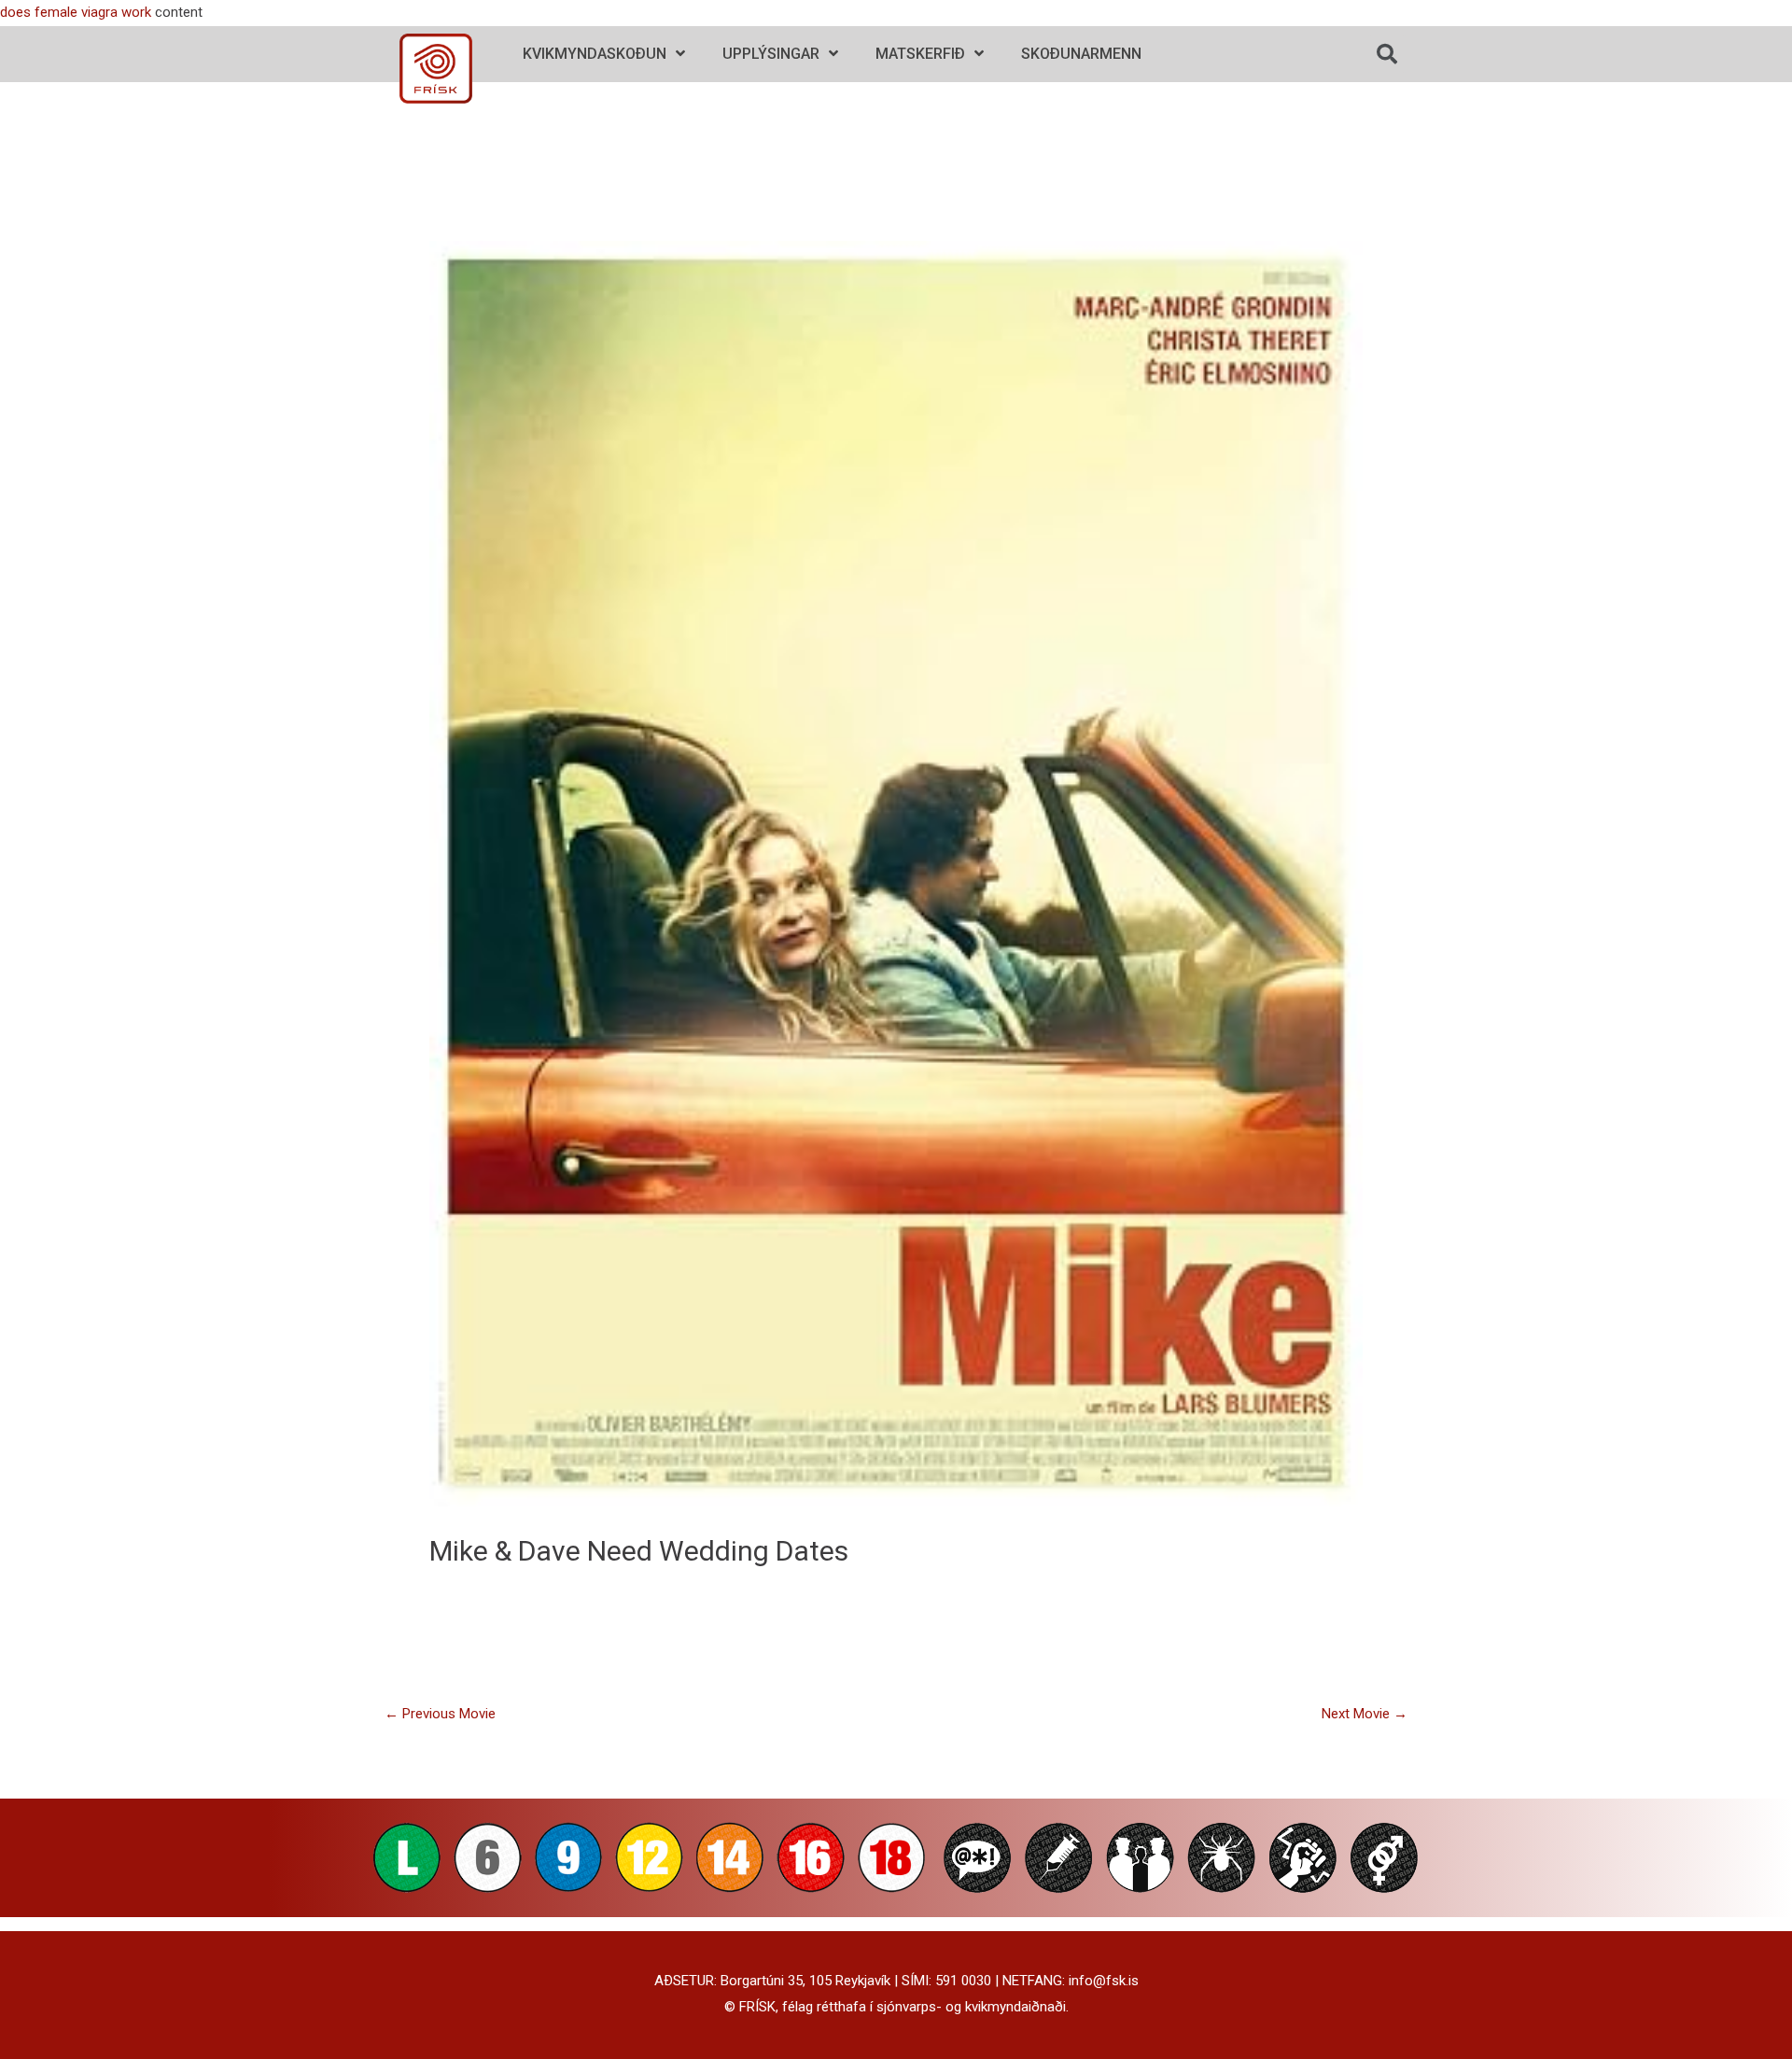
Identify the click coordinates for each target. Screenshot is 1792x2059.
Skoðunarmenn (1081, 54)
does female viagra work (76, 12)
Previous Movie (440, 1714)
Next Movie (1365, 1714)
